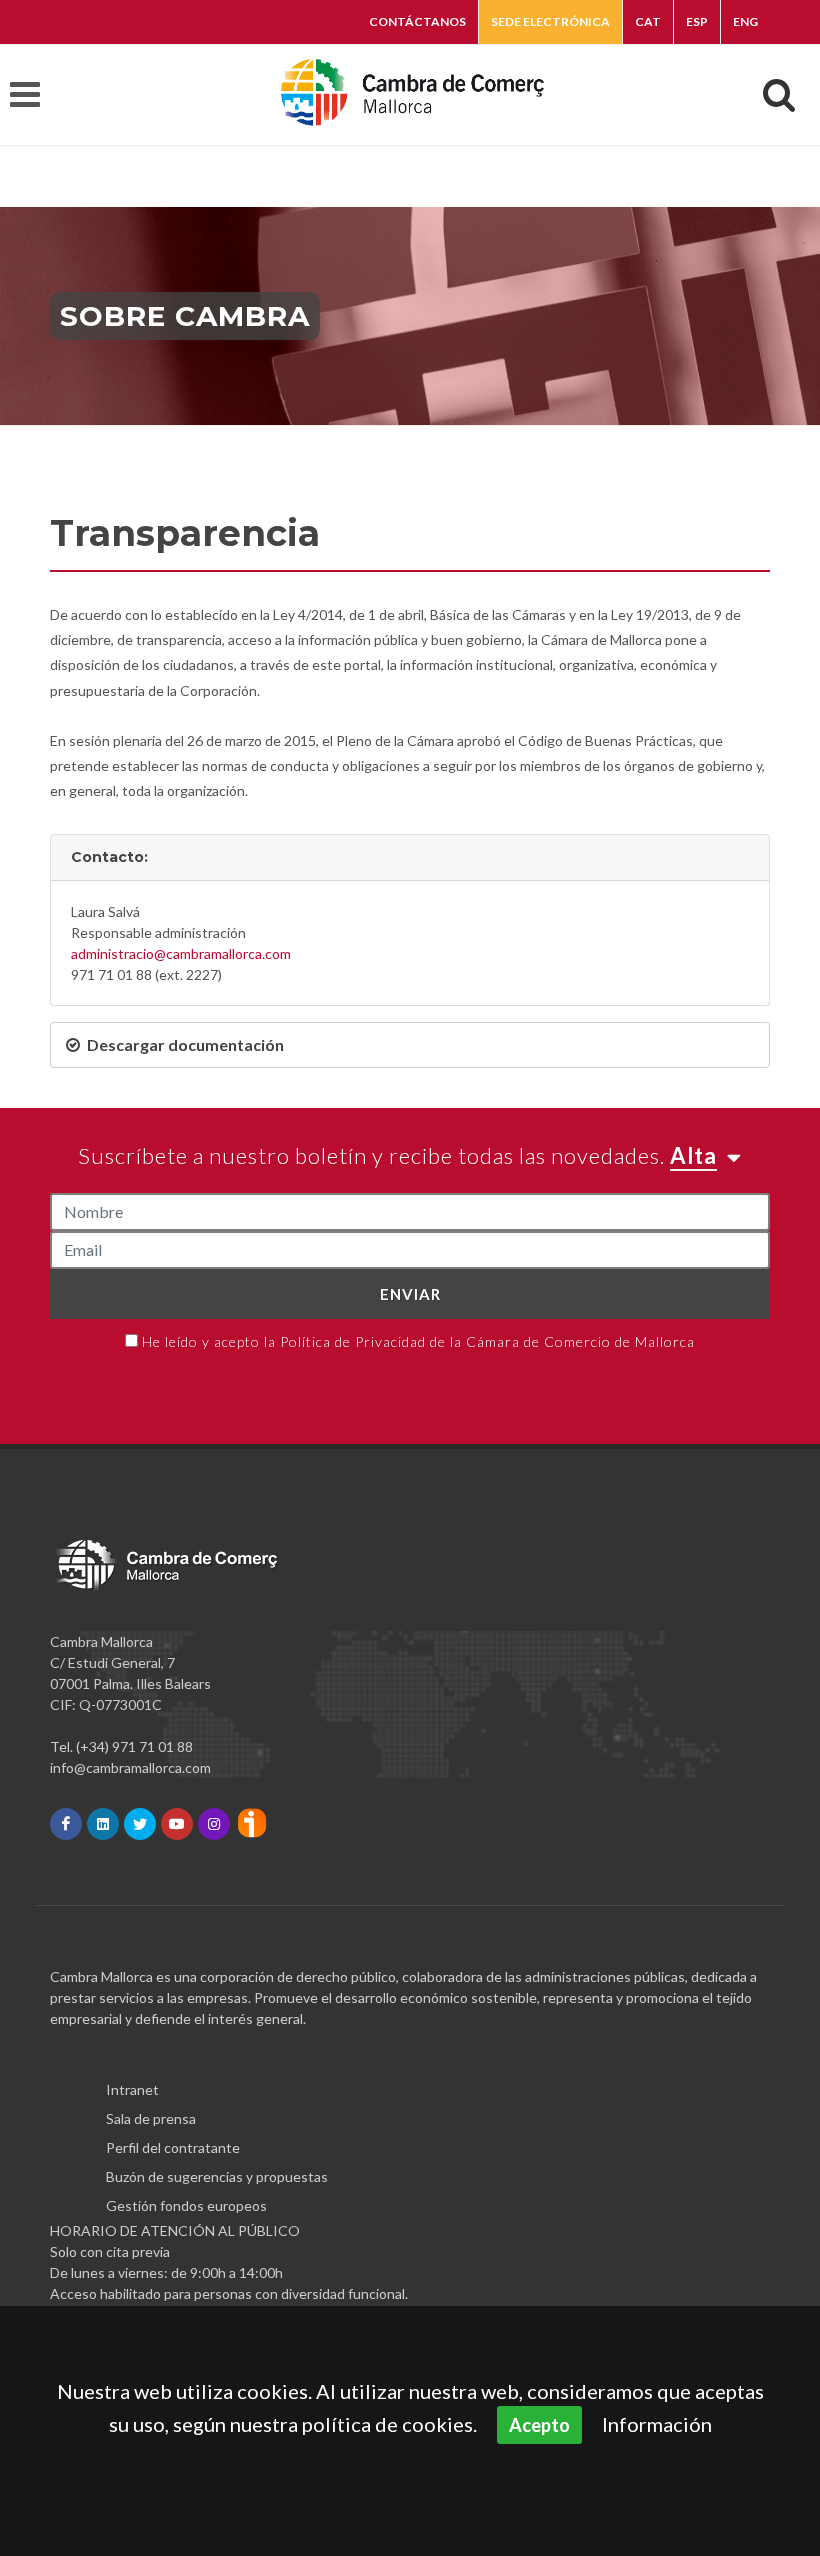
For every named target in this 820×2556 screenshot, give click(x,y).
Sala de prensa (151, 2118)
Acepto (539, 2425)
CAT (648, 21)
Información (657, 2424)
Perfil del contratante (173, 2147)
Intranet (132, 2089)
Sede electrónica (550, 21)
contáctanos (417, 21)
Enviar (410, 1294)
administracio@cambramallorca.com (181, 953)
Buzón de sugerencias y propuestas (217, 2176)
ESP (697, 21)
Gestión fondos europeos (186, 2205)
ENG (745, 21)
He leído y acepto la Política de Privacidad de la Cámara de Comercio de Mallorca (418, 1341)
